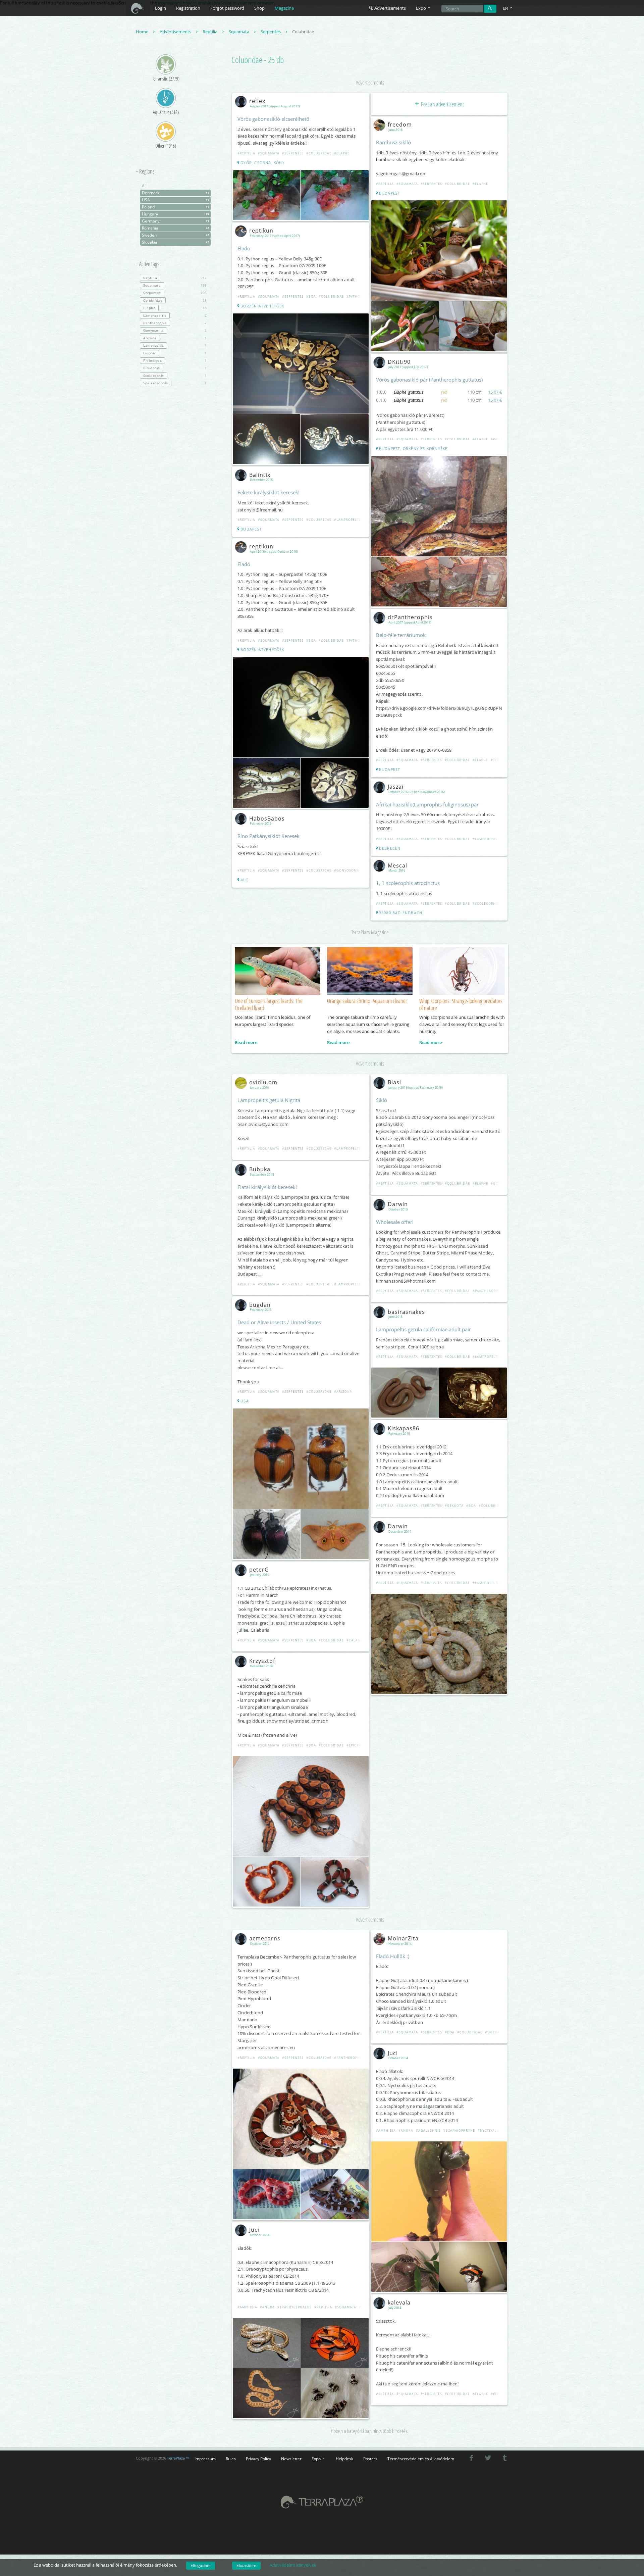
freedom (400, 125)
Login (160, 8)
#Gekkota (454, 1506)
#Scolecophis (486, 904)
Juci (254, 2230)
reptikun (261, 231)
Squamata (239, 32)
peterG (259, 1570)
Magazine (284, 8)
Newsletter (291, 2459)
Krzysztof (262, 1661)
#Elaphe (342, 153)
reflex (257, 101)
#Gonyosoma (347, 870)
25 (175, 300)
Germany (175, 221)
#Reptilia (246, 153)
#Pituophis (501, 2394)
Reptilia (210, 32)
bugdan (260, 1305)
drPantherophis (410, 617)
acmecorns (265, 1938)
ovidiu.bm (263, 1082)
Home (143, 32)
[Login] (490, 9)
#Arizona (343, 1392)
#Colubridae (319, 153)
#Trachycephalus (294, 2307)
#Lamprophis (485, 839)
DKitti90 (399, 362)
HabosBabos (267, 819)
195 (175, 285)
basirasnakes (406, 1312)
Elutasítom (246, 2565)
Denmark (175, 193)
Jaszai (396, 787)
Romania (175, 228)
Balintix (260, 475)
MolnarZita (403, 1938)
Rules (231, 2459)
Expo (317, 2459)
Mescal (397, 865)
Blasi (394, 1082)
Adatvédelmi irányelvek (293, 2565)
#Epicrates (357, 1745)
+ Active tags (148, 264)
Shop (259, 8)
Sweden (175, 235)
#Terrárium (502, 760)
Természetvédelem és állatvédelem (421, 2459)
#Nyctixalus (490, 2131)
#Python (355, 296)
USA (175, 200)
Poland (175, 207)
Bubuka (260, 1169)
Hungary (175, 214)
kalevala (399, 2302)
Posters (370, 2459)
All (144, 186)
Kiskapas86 (404, 1428)
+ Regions (145, 171)
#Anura (267, 2307)
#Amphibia (247, 2307)
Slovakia (175, 242)
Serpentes (271, 32)
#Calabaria (358, 1640)
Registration (188, 8)
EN (506, 8)
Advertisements (390, 8)
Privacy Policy (258, 2459)
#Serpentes (293, 153)
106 (175, 293)
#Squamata (269, 153)
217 (175, 278)
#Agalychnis (428, 2131)
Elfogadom (201, 2565)
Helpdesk (344, 2459)
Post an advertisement (442, 104)
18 (175, 308)
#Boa (311, 296)
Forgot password (227, 8)
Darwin (398, 1204)
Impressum (205, 2459)
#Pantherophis (487, 1291)
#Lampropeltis (348, 520)
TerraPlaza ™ (178, 2458)
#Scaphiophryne (459, 2131)
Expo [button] (421, 8)
